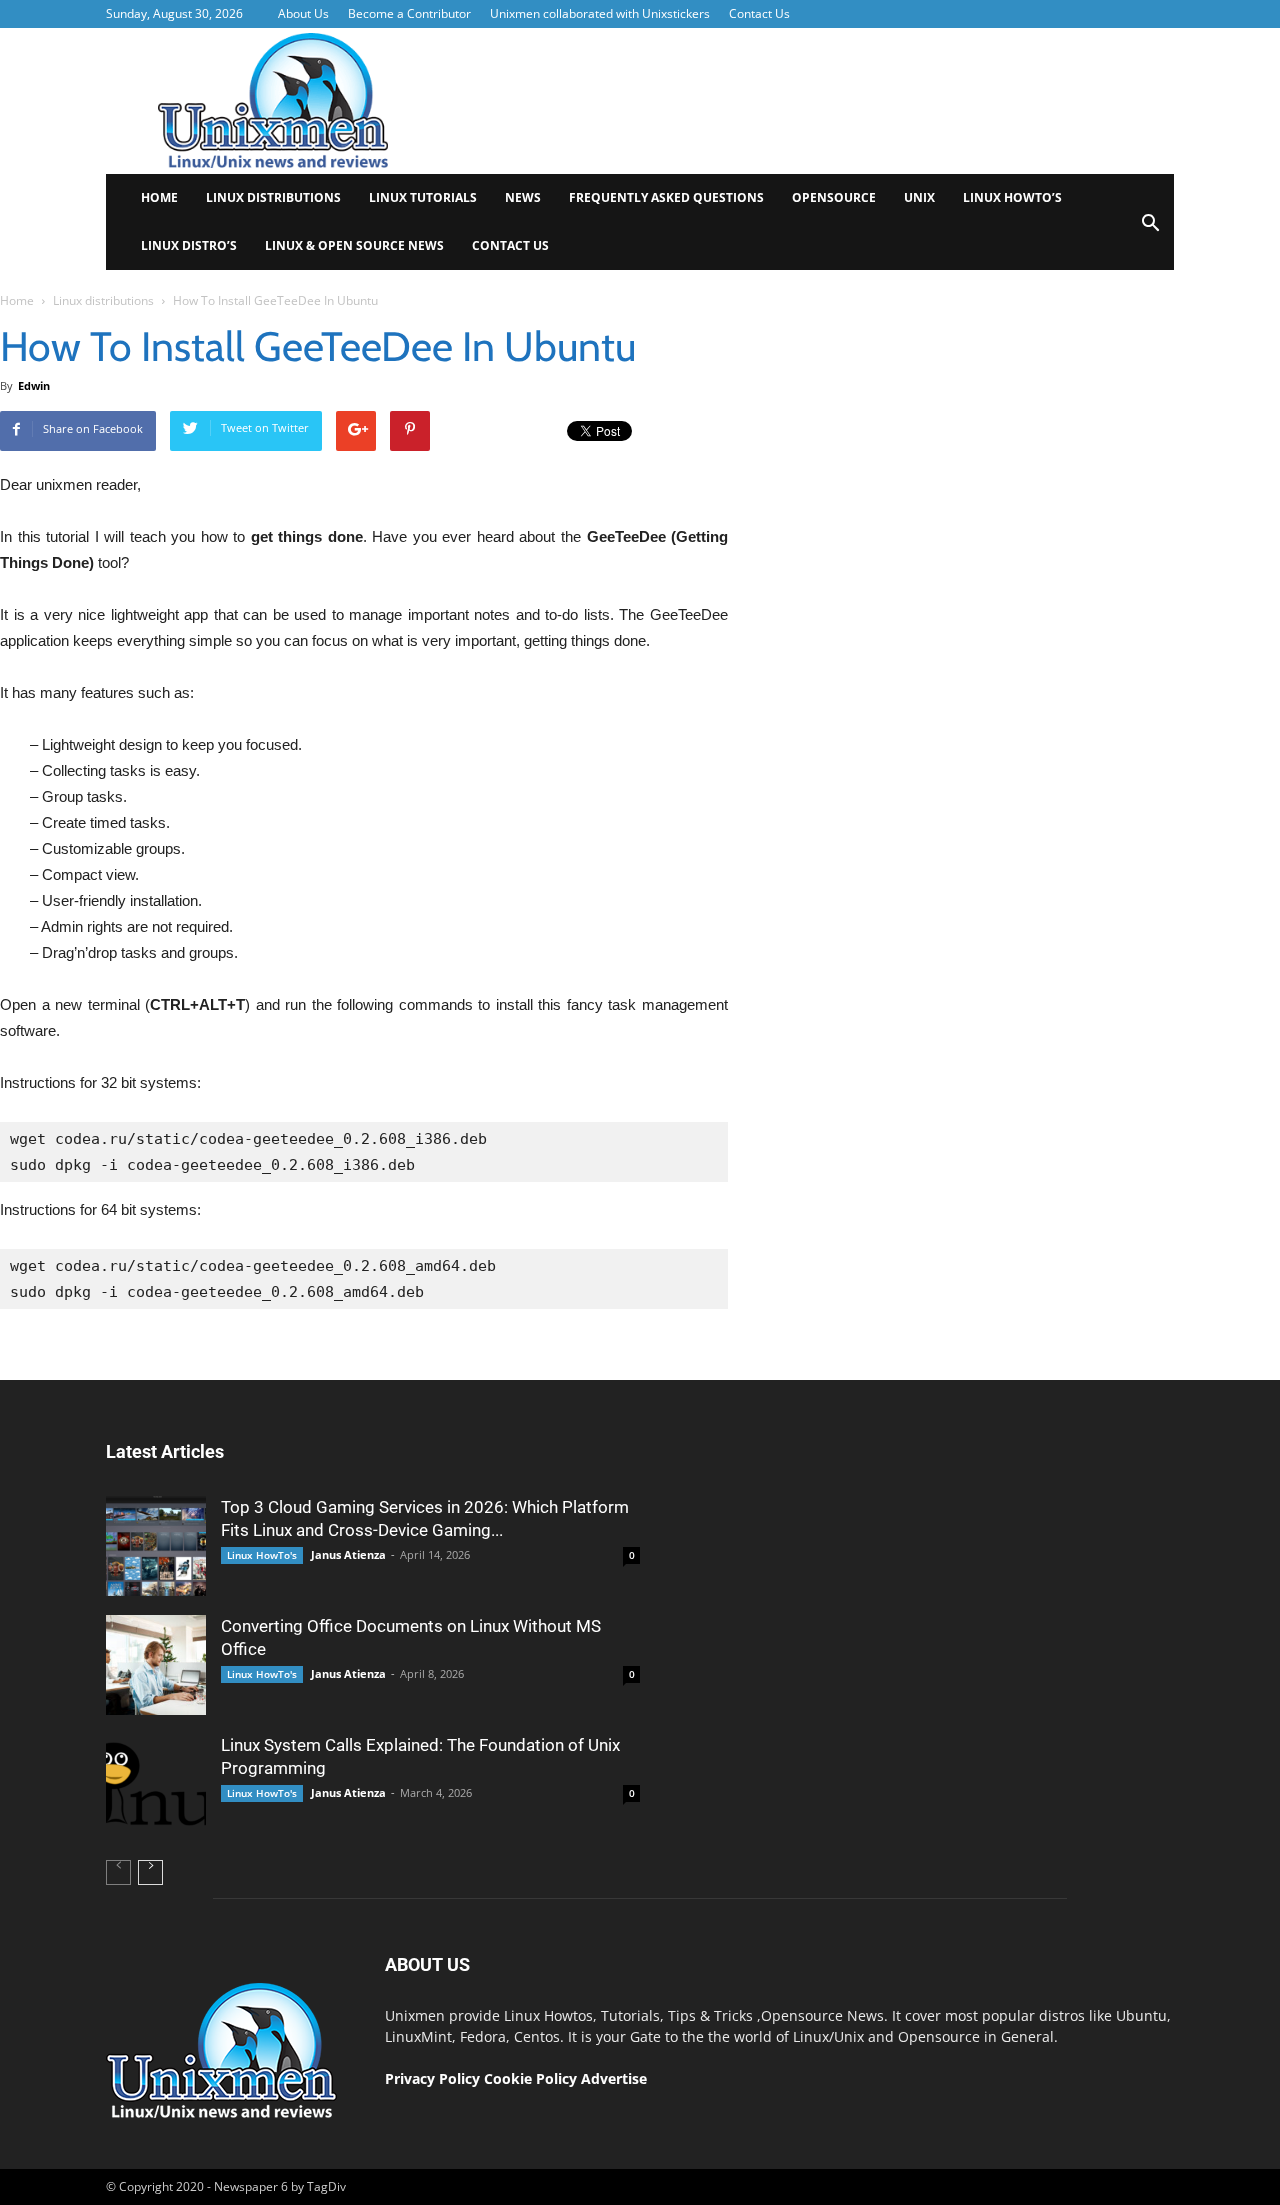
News (523, 197)
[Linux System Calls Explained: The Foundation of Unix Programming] (156, 1784)
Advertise (614, 2078)
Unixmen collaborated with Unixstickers (600, 13)
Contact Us (759, 13)
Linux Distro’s (189, 245)
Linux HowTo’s (1012, 197)
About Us (303, 13)
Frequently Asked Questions (666, 197)
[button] (1150, 229)
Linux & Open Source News (354, 245)
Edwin (34, 385)
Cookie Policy (532, 2078)
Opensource (834, 197)
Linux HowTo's (262, 1555)
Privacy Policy (432, 2078)
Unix (919, 197)
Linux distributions (273, 197)
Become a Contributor (409, 13)
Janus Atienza (348, 1554)
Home (159, 197)
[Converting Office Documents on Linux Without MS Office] (156, 1665)
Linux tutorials (423, 197)
